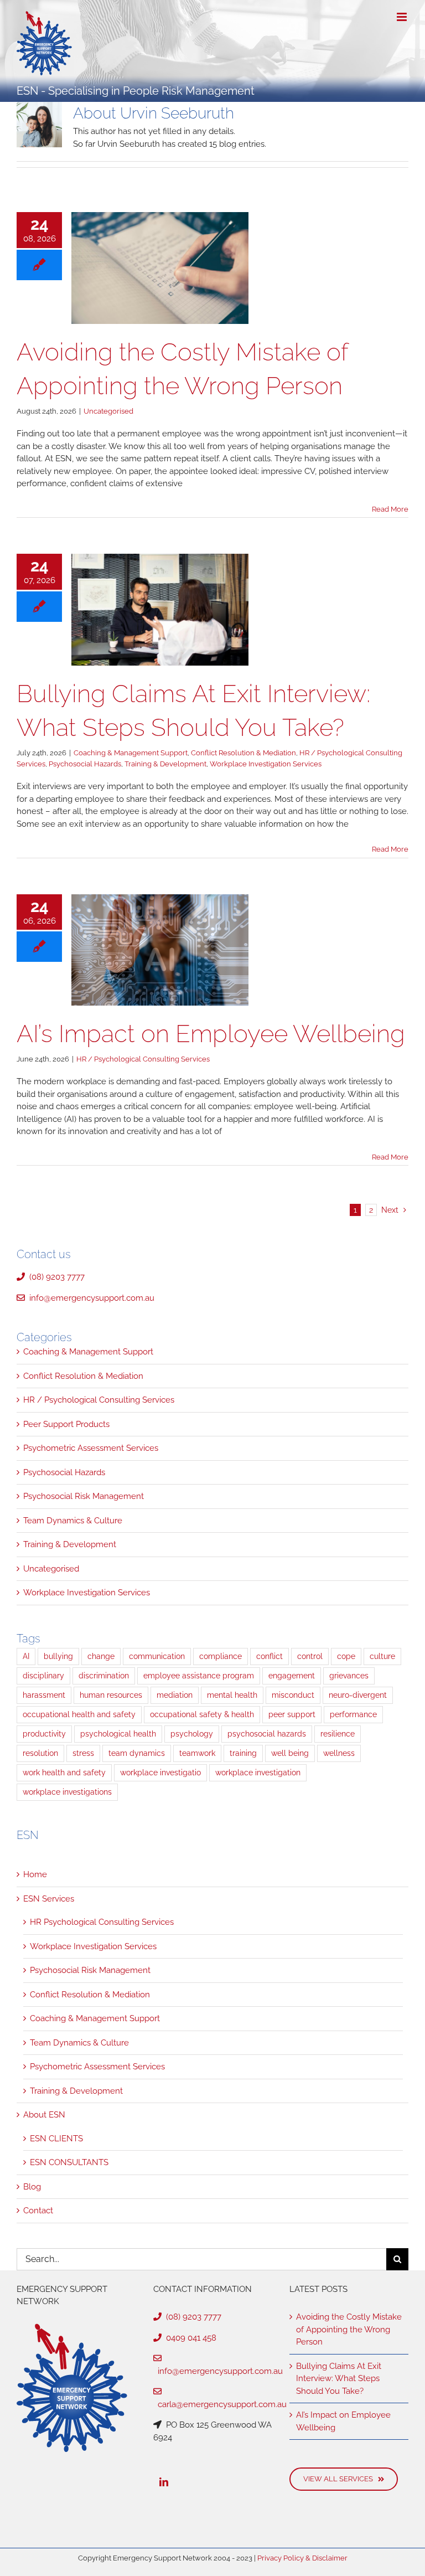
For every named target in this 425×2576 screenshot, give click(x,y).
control (310, 1656)
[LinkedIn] (164, 2482)
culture (382, 1656)
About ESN (44, 2115)
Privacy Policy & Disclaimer (302, 2558)
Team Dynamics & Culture (73, 1521)
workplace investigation (258, 1773)
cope (346, 1656)
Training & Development (165, 764)
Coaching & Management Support (131, 753)
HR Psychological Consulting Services (102, 1922)
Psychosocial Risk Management (84, 1496)
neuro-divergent (358, 1695)
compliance (221, 1656)
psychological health (118, 1734)
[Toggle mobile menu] (403, 17)
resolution (40, 1753)
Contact (38, 2211)
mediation (175, 1695)
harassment (44, 1695)
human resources (111, 1695)
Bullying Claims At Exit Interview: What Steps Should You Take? (339, 2379)
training (243, 1753)
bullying (58, 1656)
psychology (192, 1734)
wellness (339, 1753)
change (101, 1656)
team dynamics (137, 1753)
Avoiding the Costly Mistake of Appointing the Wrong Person (349, 2329)
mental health (232, 1695)
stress (83, 1753)
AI (26, 1656)
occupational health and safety (79, 1714)
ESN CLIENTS (56, 2139)
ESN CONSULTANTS (69, 2162)
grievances (349, 1676)
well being (290, 1753)
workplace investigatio (160, 1773)
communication (157, 1656)
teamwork (197, 1753)
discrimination (104, 1676)
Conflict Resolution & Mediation (243, 753)
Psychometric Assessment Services (91, 1448)
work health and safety (64, 1773)
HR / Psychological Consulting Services (143, 1059)
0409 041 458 (189, 2338)
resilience (338, 1734)
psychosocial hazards (267, 1734)
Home (35, 1874)
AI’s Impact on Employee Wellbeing (211, 1034)
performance (353, 1714)
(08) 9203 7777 (55, 1277)
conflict (269, 1656)
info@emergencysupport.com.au (90, 1298)
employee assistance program (199, 1676)
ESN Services (49, 1899)
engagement (292, 1676)
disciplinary (43, 1676)
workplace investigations (67, 1792)
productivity (44, 1734)
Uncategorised (108, 411)
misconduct (293, 1695)
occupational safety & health (202, 1714)
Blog (32, 2187)
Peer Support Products (66, 1424)
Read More (390, 509)
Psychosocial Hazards (85, 764)
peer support (292, 1714)
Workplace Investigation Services (266, 764)
